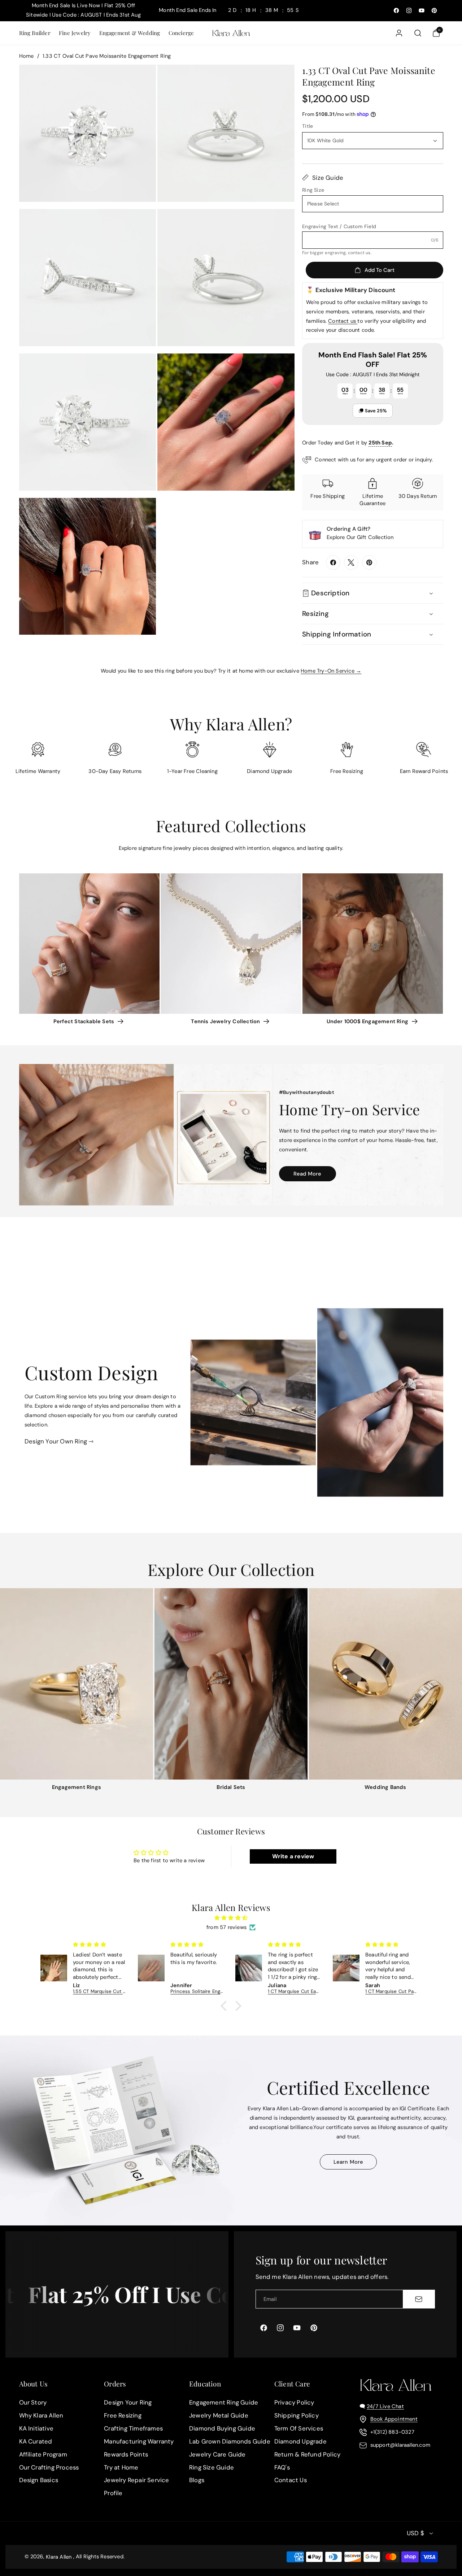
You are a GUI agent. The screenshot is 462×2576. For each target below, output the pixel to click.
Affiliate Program (43, 2454)
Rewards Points (126, 2454)
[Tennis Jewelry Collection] (231, 944)
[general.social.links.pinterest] (369, 562)
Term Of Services (299, 2428)
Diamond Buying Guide (222, 2428)
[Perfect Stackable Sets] (89, 944)
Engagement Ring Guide (224, 2402)
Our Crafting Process (49, 2467)
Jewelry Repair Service (136, 2480)
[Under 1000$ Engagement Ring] (373, 944)
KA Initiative (36, 2428)
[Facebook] (333, 562)
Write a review (293, 1856)
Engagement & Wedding (130, 33)
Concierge (181, 33)
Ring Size (313, 190)
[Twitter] (351, 562)
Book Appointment (394, 2419)
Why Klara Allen (41, 2415)
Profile (113, 2493)
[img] (231, 1918)
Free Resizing (123, 2415)
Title (308, 126)
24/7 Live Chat (385, 2406)
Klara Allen (59, 2557)
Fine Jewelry (75, 33)
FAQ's (282, 2467)
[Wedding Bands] (385, 1684)
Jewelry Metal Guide (219, 2415)
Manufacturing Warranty (139, 2441)
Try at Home (121, 2467)
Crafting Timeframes (133, 2428)
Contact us (343, 321)
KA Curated (36, 2441)
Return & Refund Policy (307, 2454)
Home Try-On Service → (331, 671)
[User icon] (399, 33)
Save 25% (376, 411)
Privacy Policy (294, 2402)
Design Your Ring (128, 2402)
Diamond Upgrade (300, 2441)
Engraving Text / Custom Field (339, 226)
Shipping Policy (297, 2415)
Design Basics (39, 2480)
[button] (34, 33)
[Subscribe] (419, 2299)
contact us (359, 253)
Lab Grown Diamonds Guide (230, 2441)
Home (27, 56)
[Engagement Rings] (77, 1684)
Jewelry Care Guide (217, 2454)
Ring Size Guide (212, 2467)
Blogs (197, 2480)
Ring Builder (35, 33)
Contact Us (291, 2480)
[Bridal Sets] (231, 1684)
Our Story (33, 2402)
